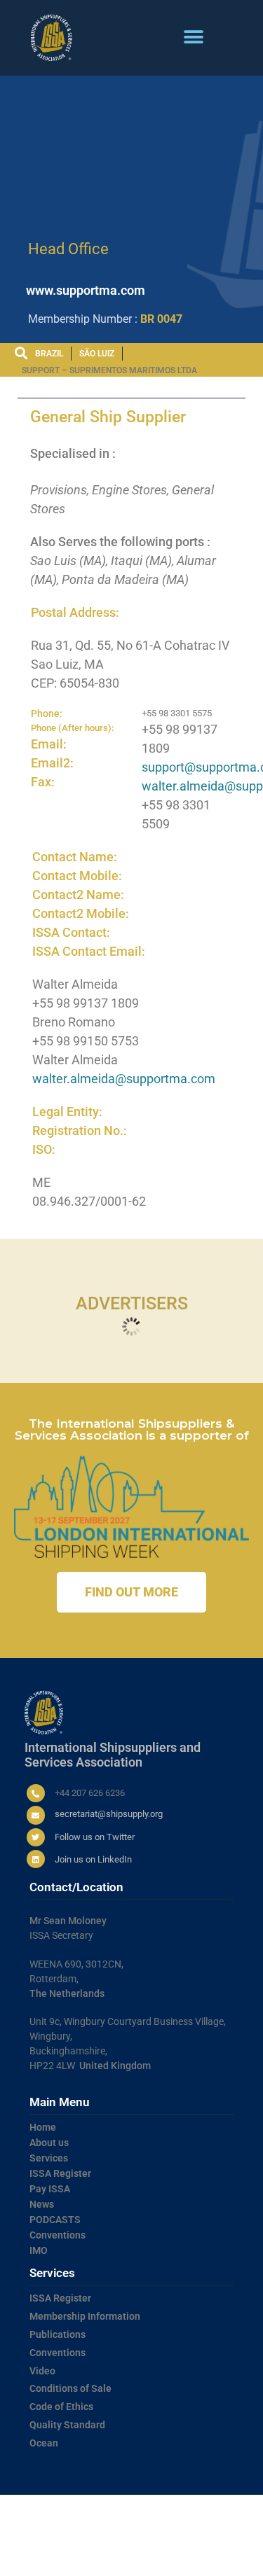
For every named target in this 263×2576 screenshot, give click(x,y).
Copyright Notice (200, 2549)
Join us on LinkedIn (93, 1859)
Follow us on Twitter (95, 1837)
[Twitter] (36, 1837)
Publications (58, 2334)
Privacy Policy (135, 2549)
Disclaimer (48, 2562)
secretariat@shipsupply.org (109, 1814)
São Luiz (97, 354)
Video (42, 2371)
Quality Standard (67, 2425)
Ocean (44, 2443)
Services (49, 2158)
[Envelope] (36, 1815)
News (42, 2204)
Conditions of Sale (70, 2388)
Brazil (49, 354)
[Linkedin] (36, 1859)
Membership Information (85, 2316)
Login (84, 2562)
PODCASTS (55, 2220)
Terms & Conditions (66, 2549)
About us (49, 2143)
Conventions (58, 2235)
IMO (39, 2250)
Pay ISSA (50, 2189)
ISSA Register (60, 2173)
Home (43, 2127)
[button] (194, 37)
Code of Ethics (61, 2407)
